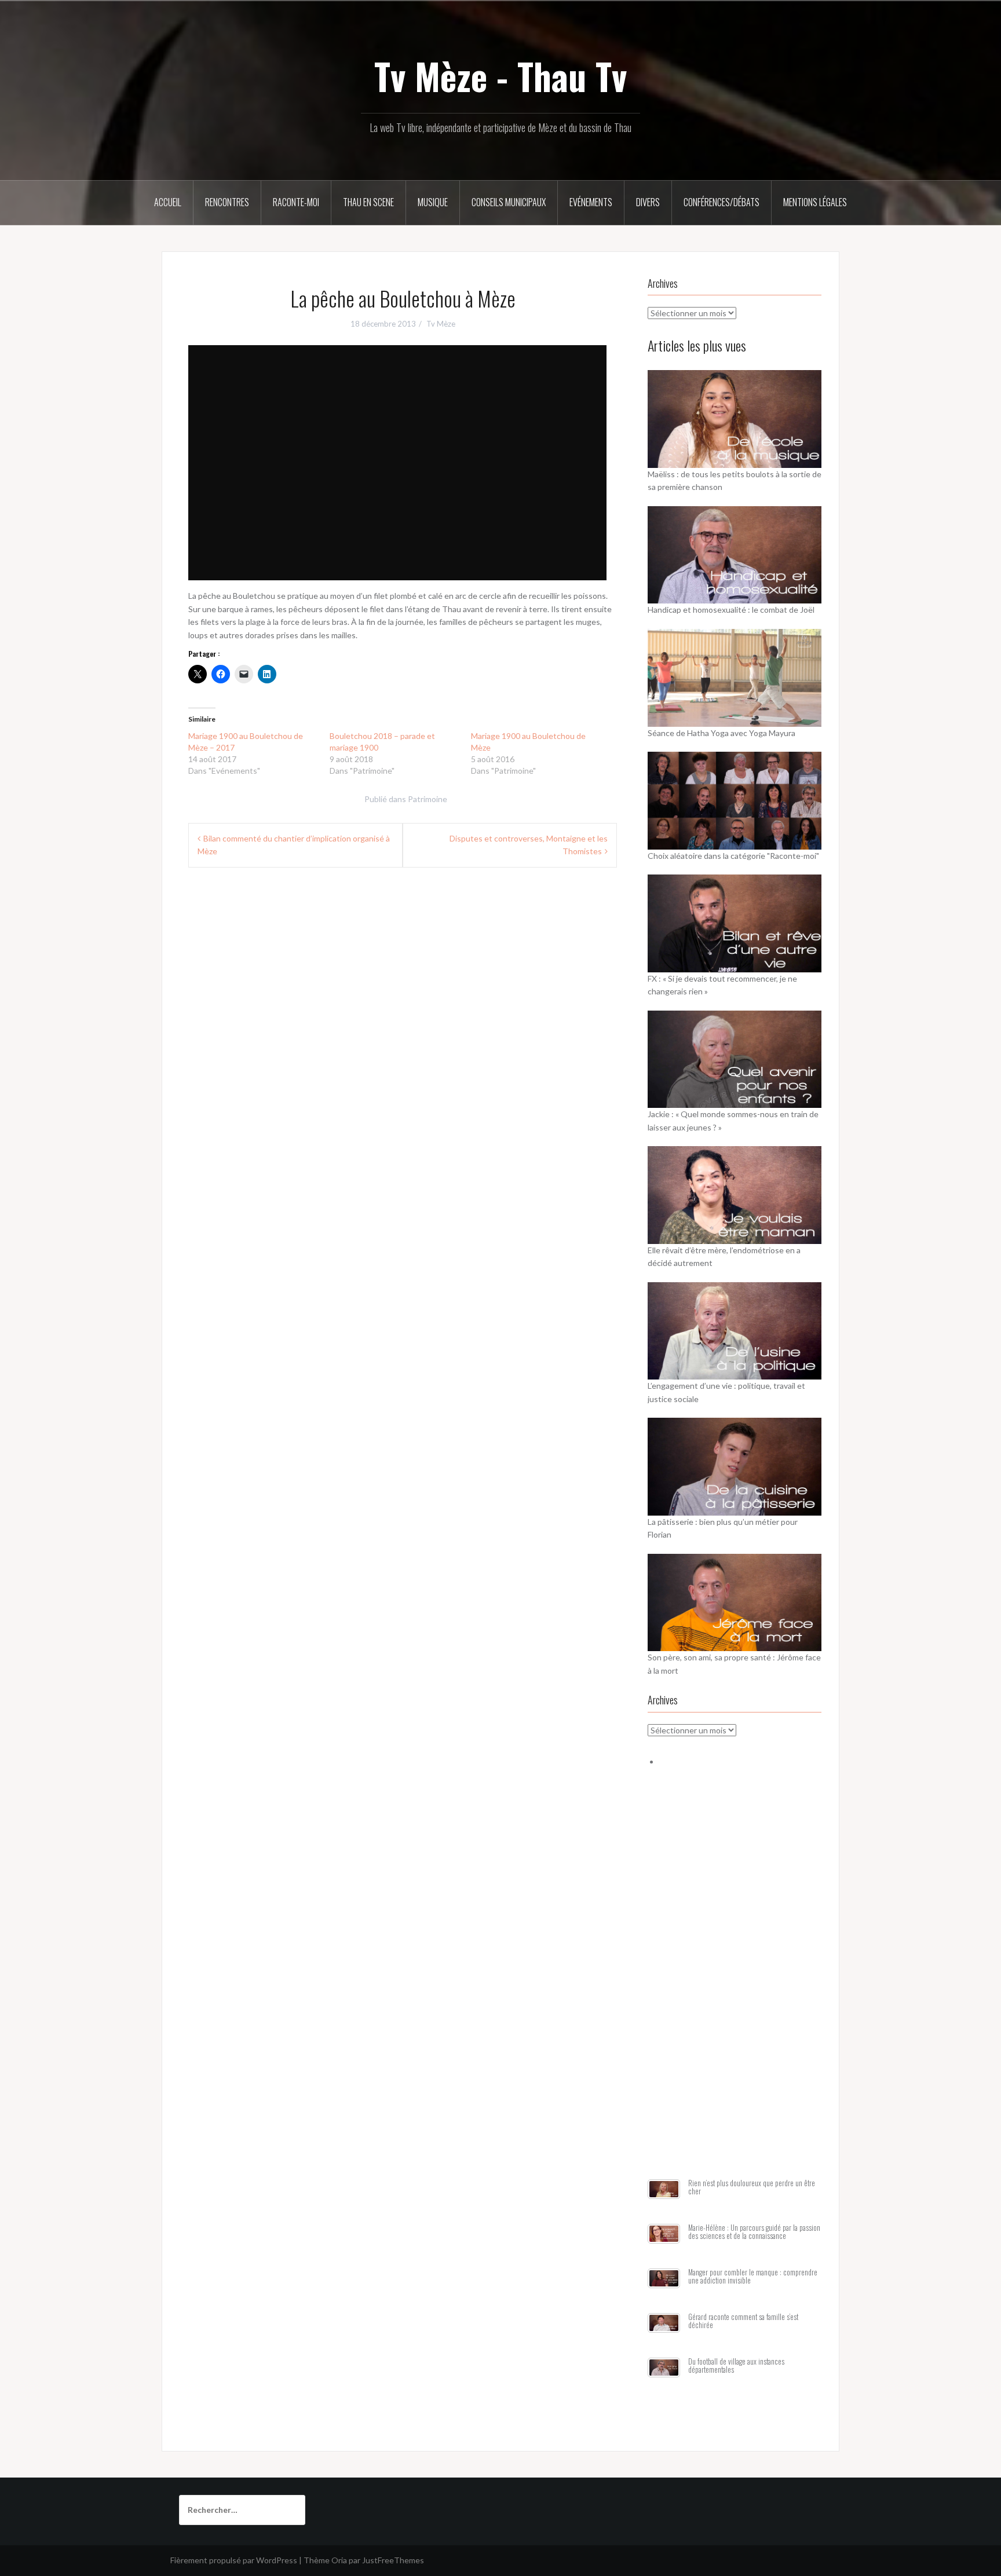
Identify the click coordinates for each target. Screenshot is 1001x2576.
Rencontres (227, 202)
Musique (433, 202)
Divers (648, 202)
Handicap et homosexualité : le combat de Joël (731, 610)
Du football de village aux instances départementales (736, 2365)
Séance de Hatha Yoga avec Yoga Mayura (721, 733)
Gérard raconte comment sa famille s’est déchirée (743, 2321)
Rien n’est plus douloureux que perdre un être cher (752, 2187)
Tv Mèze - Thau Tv (500, 76)
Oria (339, 2560)
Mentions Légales (815, 202)
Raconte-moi (296, 202)
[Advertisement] (735, 1987)
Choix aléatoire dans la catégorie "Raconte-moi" (733, 856)
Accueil (168, 202)
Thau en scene (368, 202)
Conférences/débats (721, 202)
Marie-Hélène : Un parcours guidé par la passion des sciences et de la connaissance (754, 2232)
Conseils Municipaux (509, 202)
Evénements (591, 202)
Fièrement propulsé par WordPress (234, 2560)
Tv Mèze (441, 324)
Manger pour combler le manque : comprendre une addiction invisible (753, 2276)
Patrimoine (428, 799)
